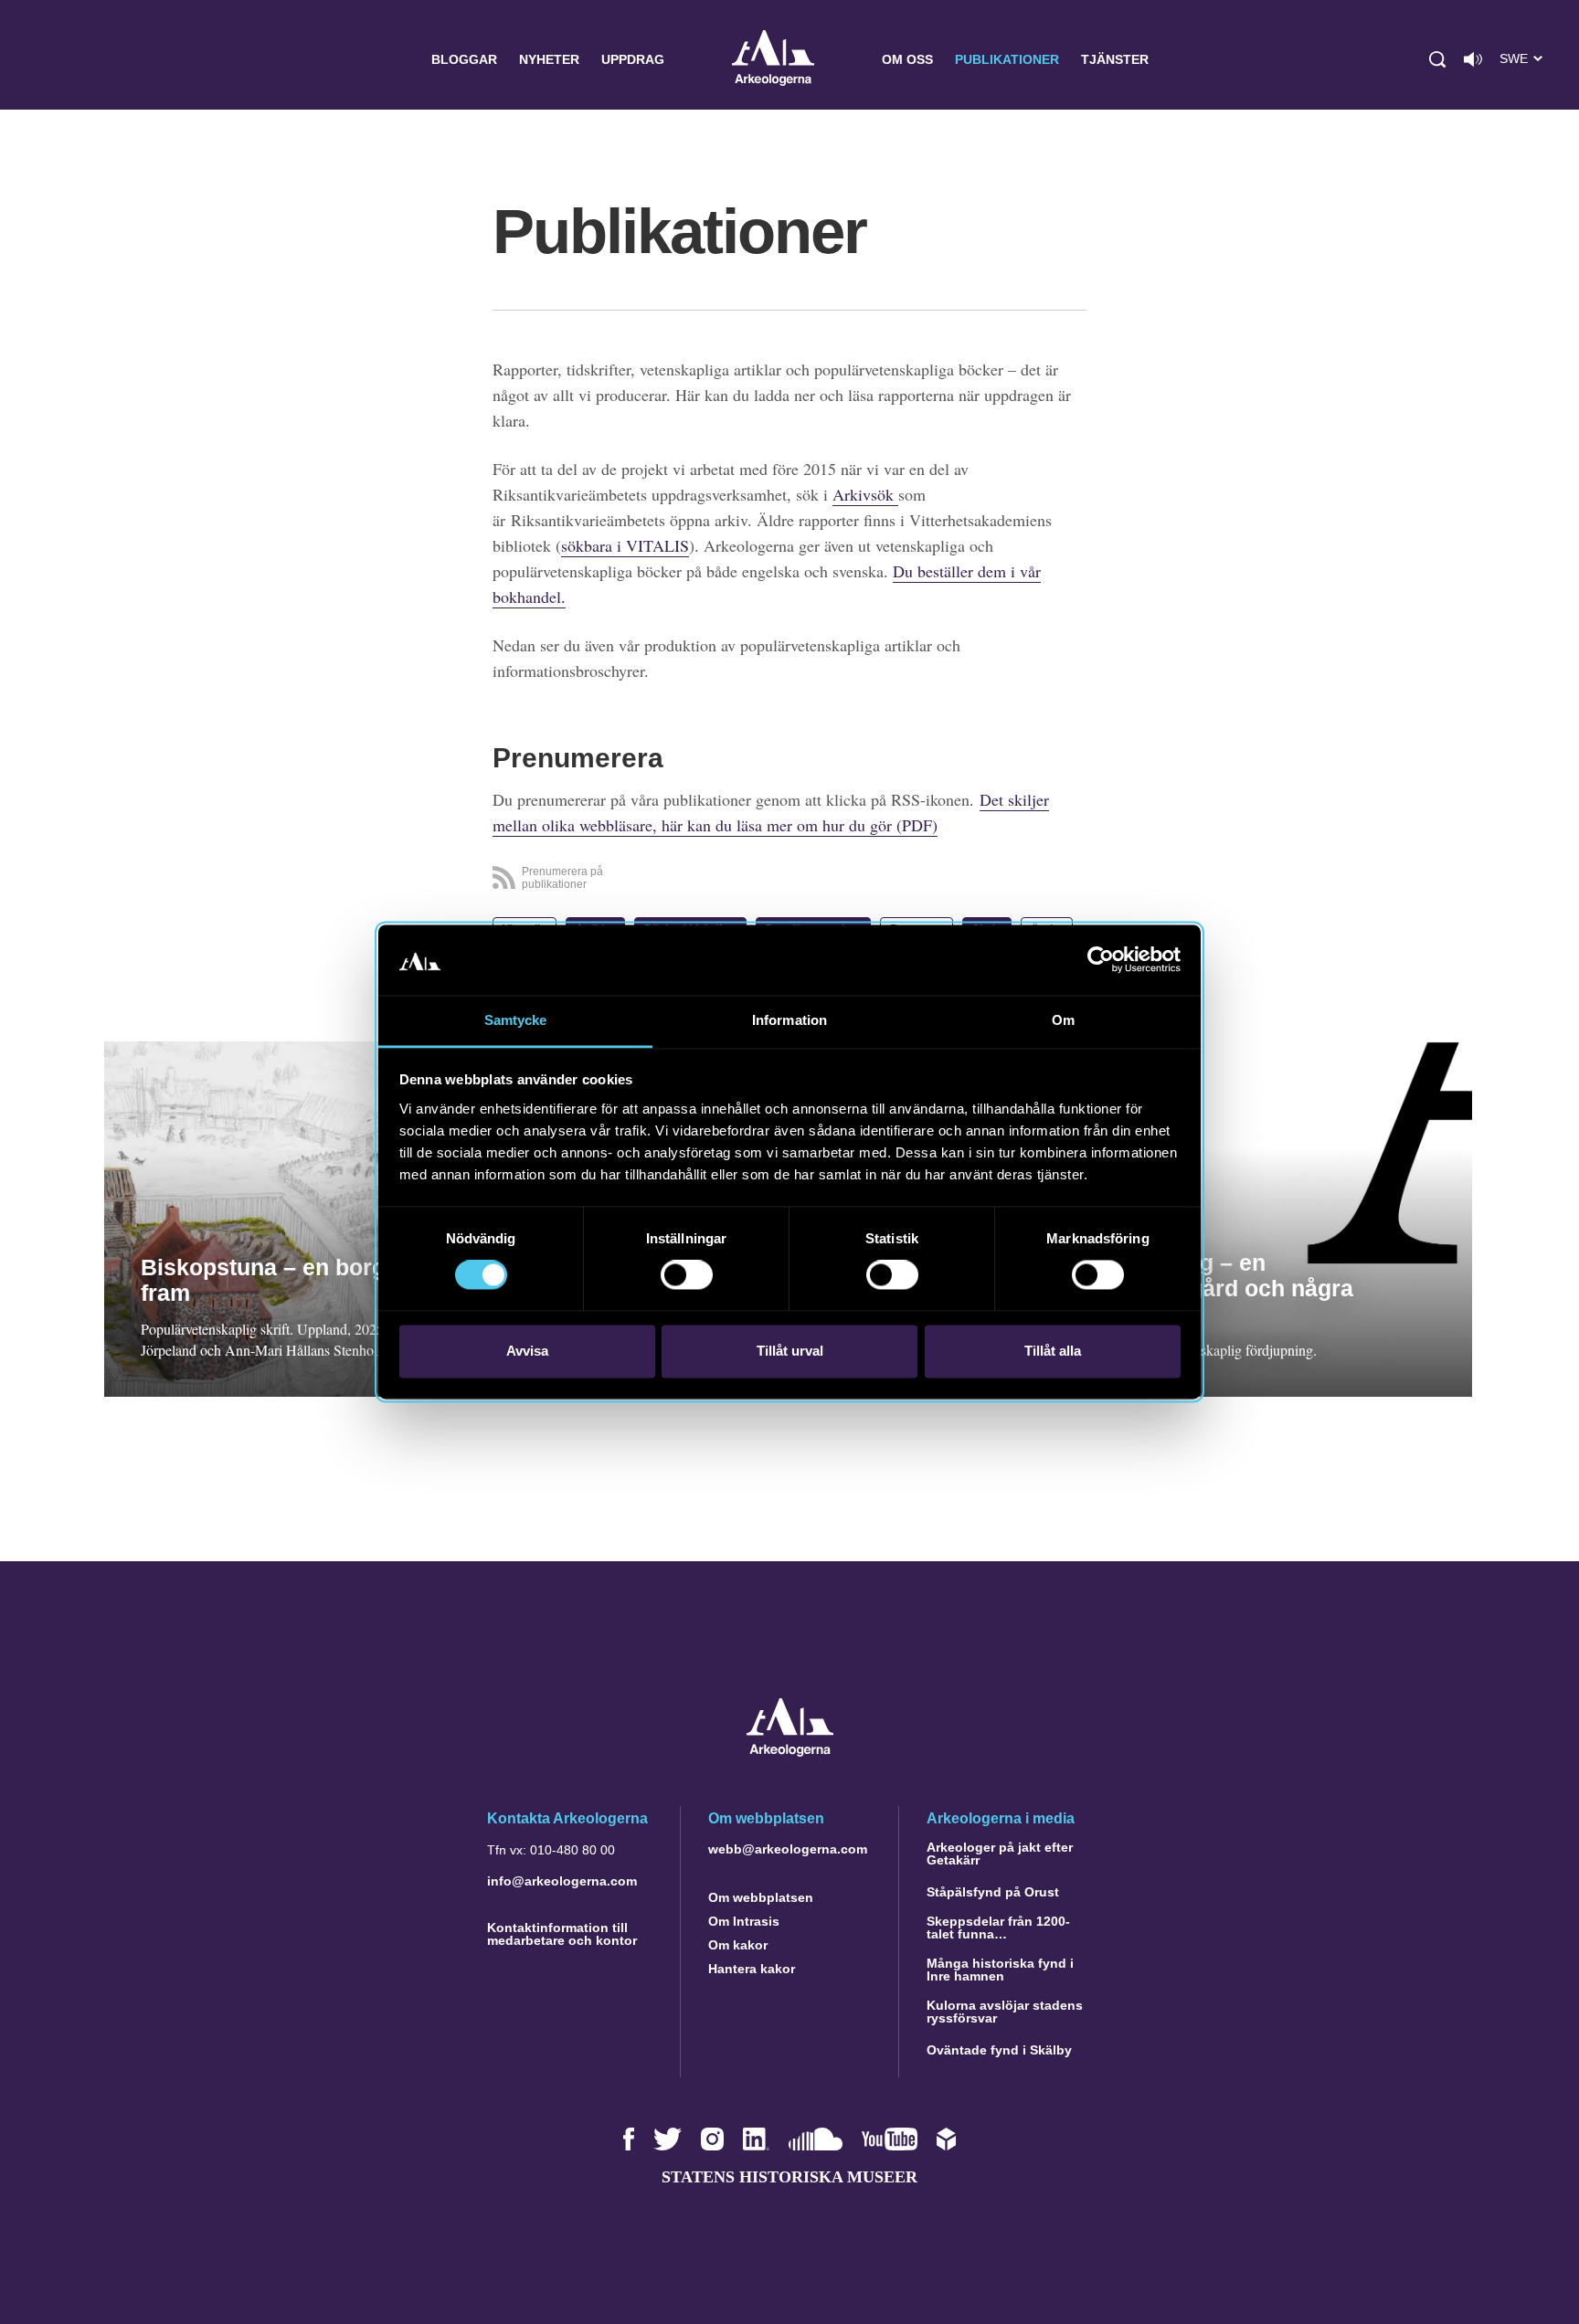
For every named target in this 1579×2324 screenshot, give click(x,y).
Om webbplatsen (761, 1897)
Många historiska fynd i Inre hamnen (1000, 1970)
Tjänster (1115, 59)
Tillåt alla (1053, 1351)
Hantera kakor (752, 1969)
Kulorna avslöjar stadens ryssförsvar (1005, 2012)
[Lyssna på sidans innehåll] (1473, 59)
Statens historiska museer (789, 2177)
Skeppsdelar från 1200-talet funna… (998, 1928)
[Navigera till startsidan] (790, 1752)
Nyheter (549, 59)
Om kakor (738, 1945)
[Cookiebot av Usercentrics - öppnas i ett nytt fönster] (1101, 960)
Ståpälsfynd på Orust (993, 1892)
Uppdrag (633, 59)
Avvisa (527, 1351)
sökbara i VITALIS (625, 545)
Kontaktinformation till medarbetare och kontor (562, 1934)
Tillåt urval (790, 1351)
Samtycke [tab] (516, 1020)
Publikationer (1007, 59)
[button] (1437, 59)
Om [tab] (1063, 1020)
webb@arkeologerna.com (788, 1849)
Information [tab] (789, 1020)
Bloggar (464, 59)
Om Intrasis (744, 1921)
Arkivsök (865, 494)
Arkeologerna (773, 60)
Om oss (907, 59)
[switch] (687, 1275)
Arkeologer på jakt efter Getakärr (1000, 1854)
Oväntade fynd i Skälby (999, 2050)
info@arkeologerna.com (562, 1881)
